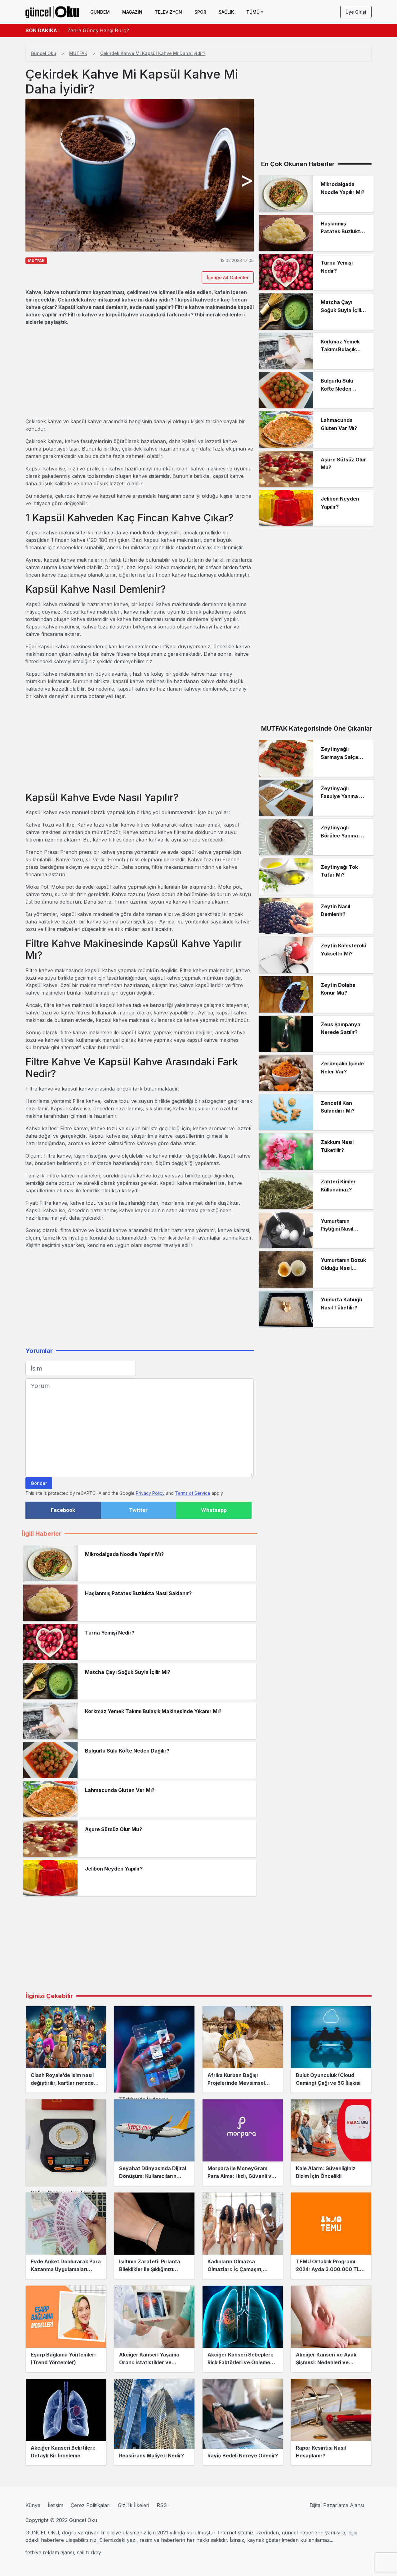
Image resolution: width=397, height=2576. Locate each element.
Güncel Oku (43, 53)
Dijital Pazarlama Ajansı (337, 2505)
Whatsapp (214, 1510)
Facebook (63, 1510)
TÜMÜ (253, 12)
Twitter (138, 1510)
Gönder (39, 1483)
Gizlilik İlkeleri (134, 2505)
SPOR (200, 12)
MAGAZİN (132, 12)
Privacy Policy (150, 1493)
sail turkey (89, 2552)
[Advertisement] (140, 372)
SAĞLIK (226, 12)
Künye (33, 2505)
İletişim (56, 2505)
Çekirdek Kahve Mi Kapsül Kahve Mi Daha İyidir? (153, 53)
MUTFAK (78, 53)
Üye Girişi (356, 12)
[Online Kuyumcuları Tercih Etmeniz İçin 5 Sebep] (66, 2143)
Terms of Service (193, 1493)
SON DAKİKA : (43, 30)
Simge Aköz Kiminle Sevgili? (100, 30)
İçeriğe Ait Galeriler (228, 277)
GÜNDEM (100, 12)
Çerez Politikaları (91, 2505)
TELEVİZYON (168, 12)
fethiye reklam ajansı (50, 2552)
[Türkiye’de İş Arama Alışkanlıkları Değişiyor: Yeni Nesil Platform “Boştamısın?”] (154, 2049)
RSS (162, 2505)
